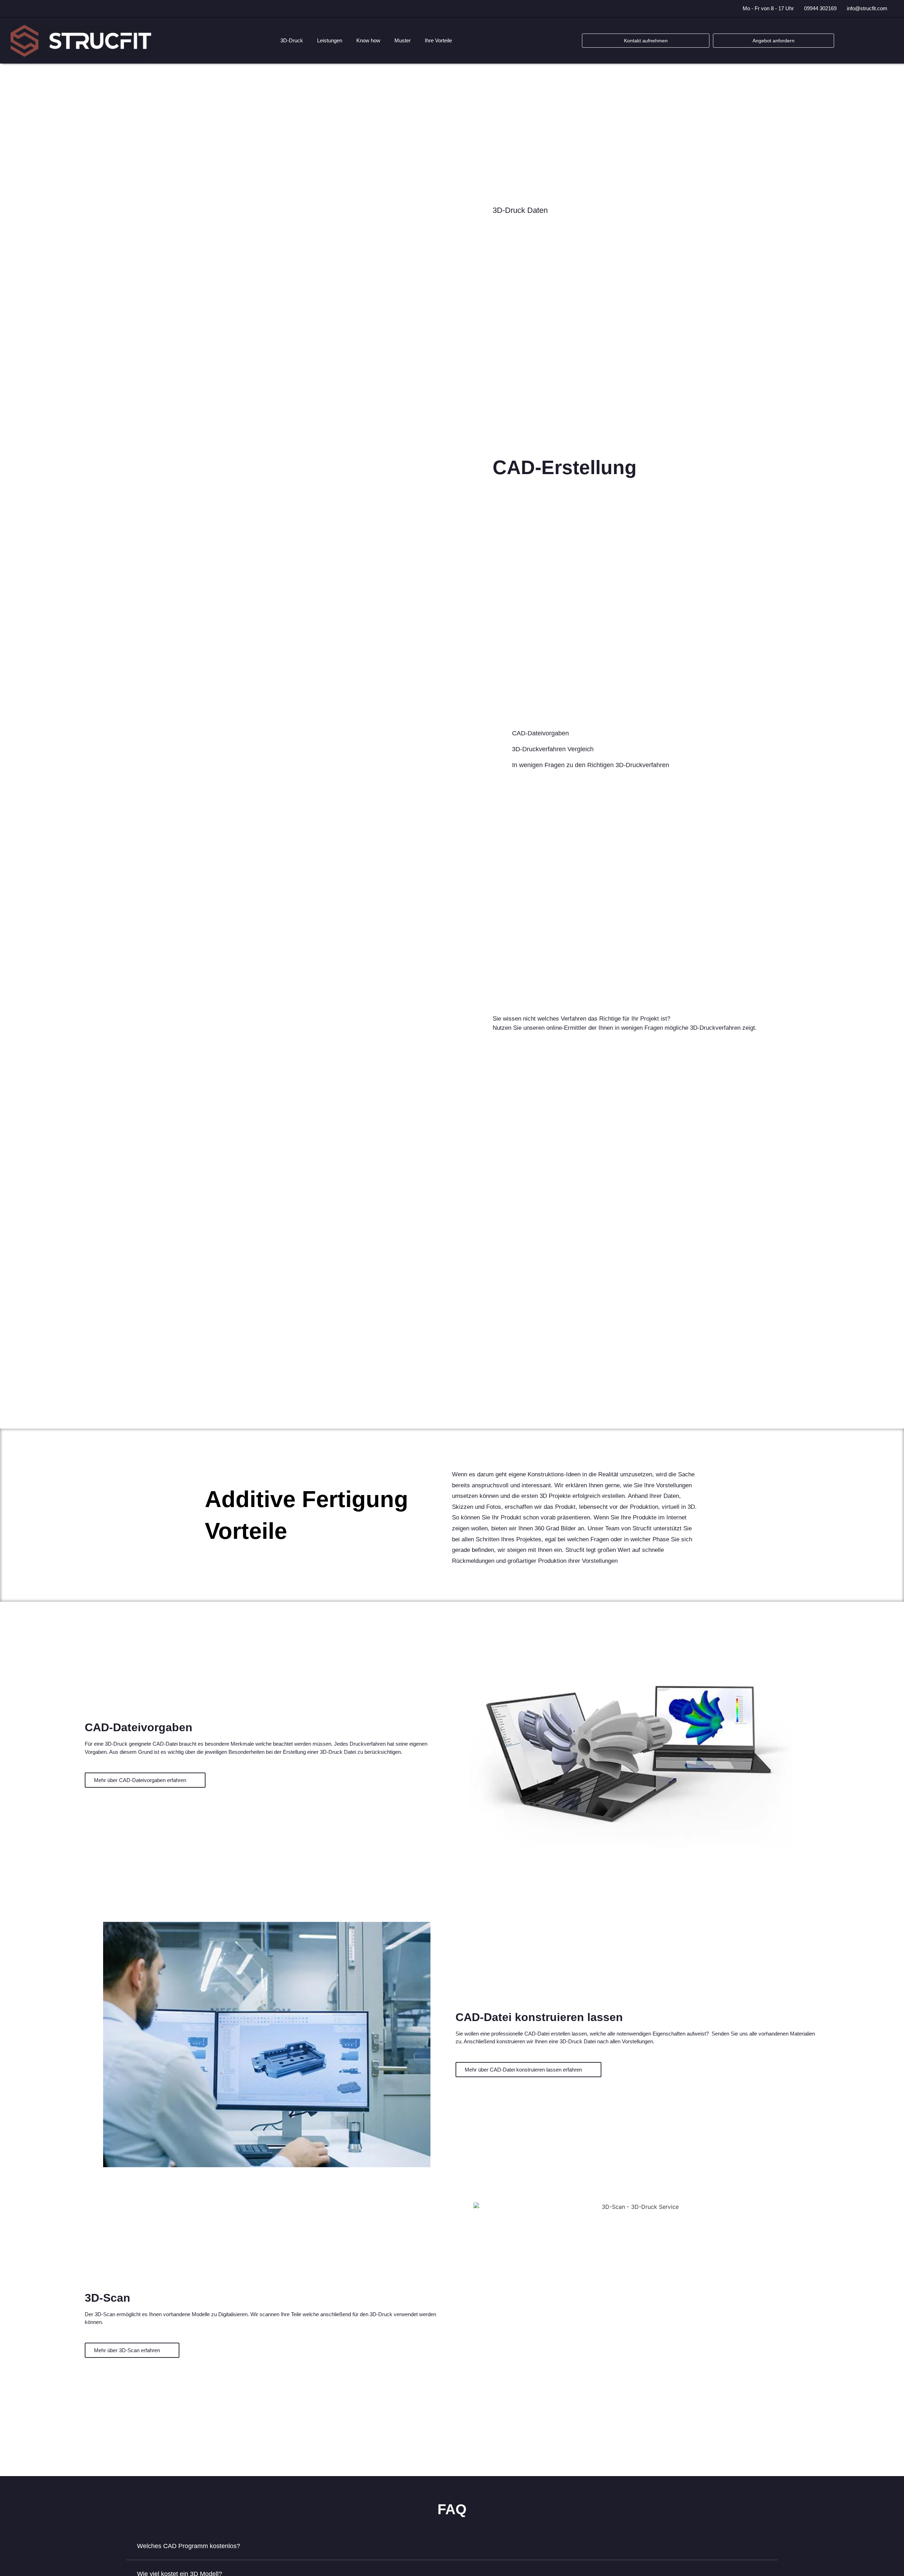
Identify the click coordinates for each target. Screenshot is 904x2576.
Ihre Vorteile (438, 40)
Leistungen (330, 40)
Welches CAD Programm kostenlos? (189, 2546)
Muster (403, 40)
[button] (452, 2546)
